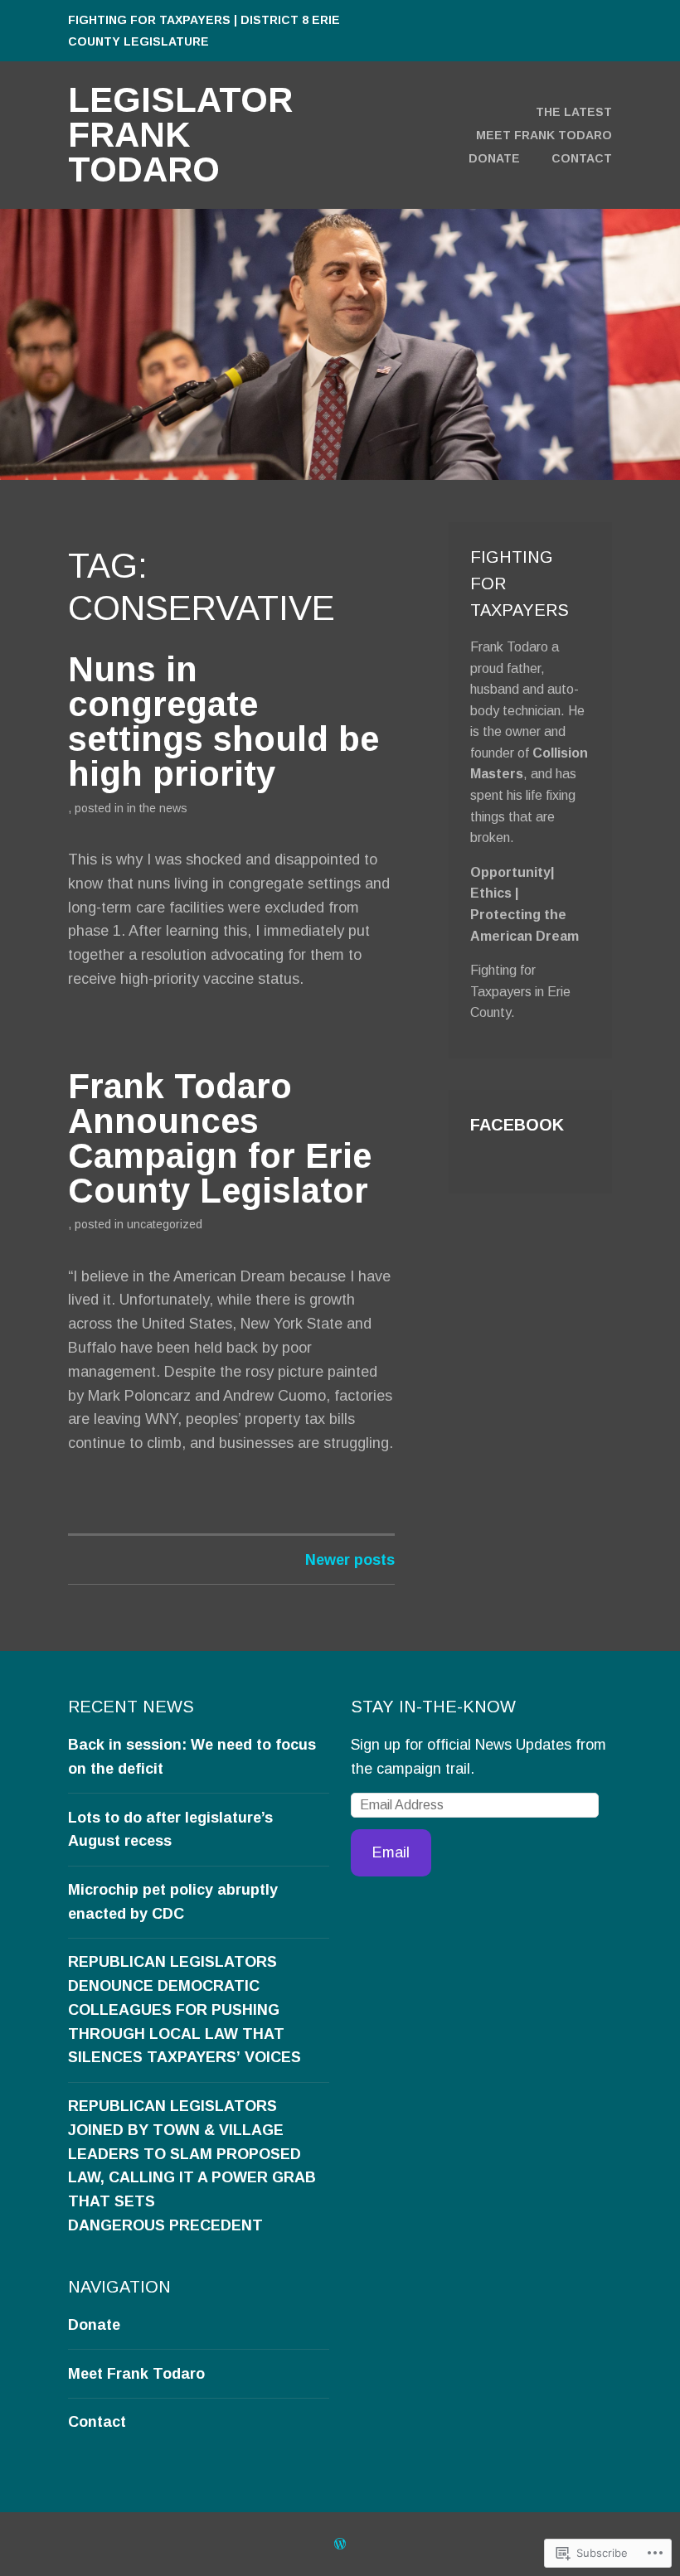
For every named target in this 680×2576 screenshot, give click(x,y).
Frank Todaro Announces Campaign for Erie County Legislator (220, 1138)
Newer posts (350, 1560)
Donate (494, 158)
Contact (582, 158)
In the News (157, 808)
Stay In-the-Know (433, 1707)
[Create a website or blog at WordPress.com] (340, 2544)
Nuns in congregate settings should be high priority (223, 721)
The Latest (574, 112)
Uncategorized (165, 1224)
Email (391, 1852)
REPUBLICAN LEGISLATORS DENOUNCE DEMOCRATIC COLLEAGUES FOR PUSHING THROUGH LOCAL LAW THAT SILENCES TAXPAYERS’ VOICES (185, 2009)
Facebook (517, 1125)
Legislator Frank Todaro (180, 135)
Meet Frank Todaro (544, 135)
